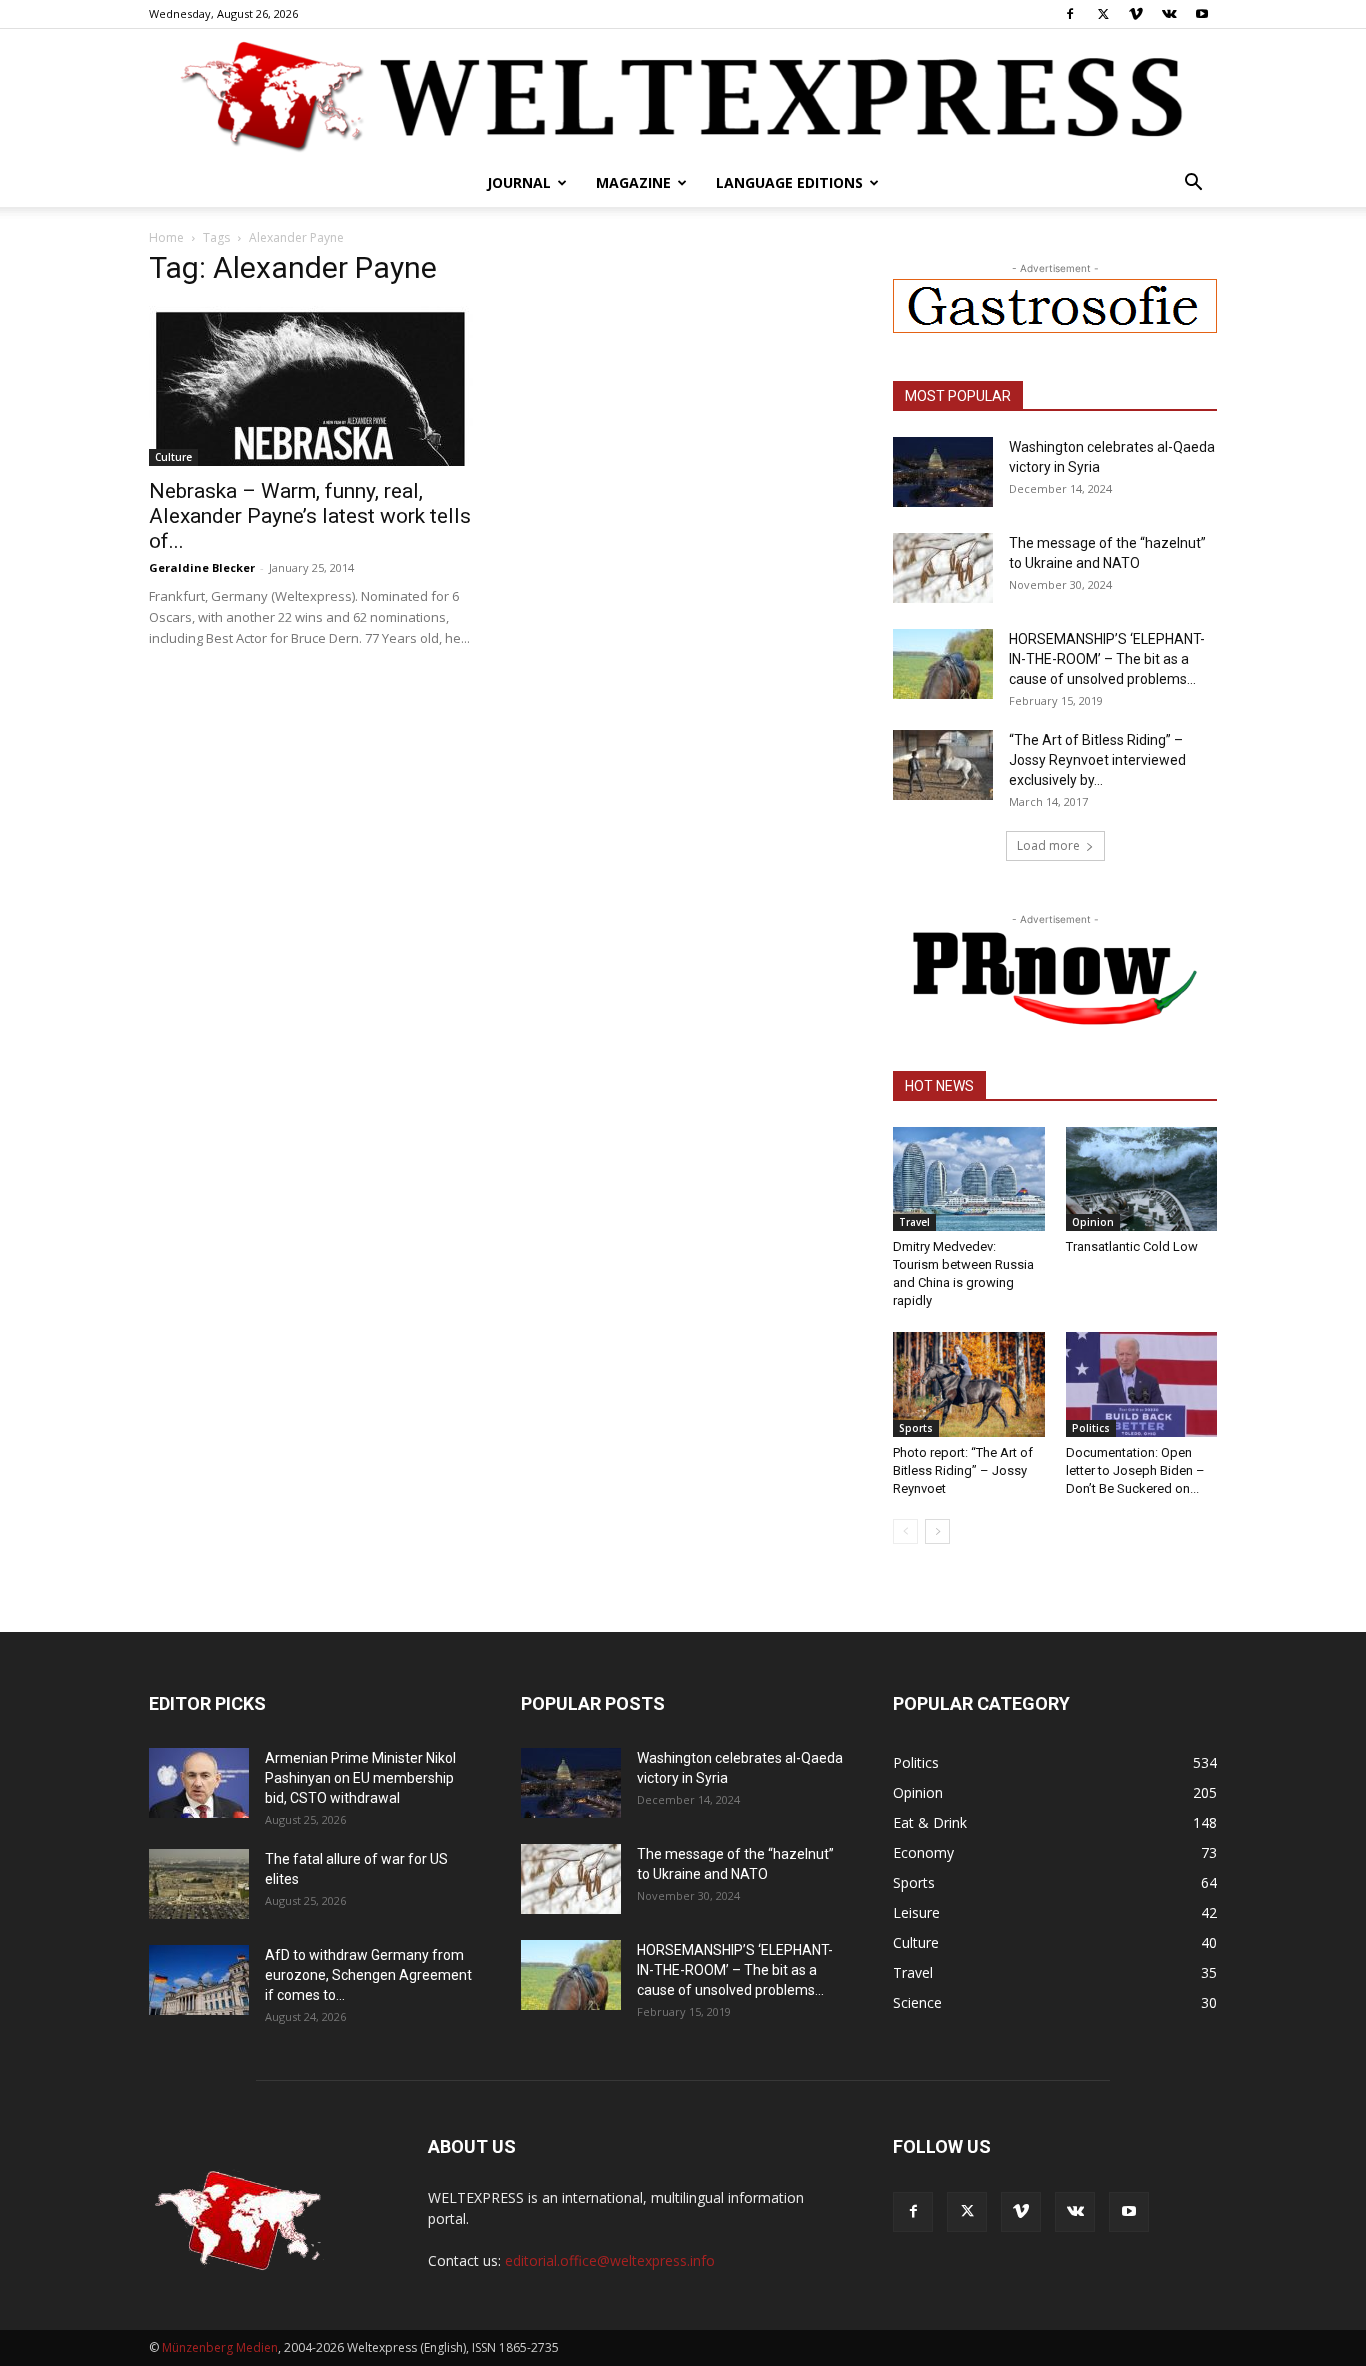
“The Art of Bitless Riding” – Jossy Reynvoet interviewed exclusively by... (1097, 760)
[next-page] (937, 1531)
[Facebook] (1070, 14)
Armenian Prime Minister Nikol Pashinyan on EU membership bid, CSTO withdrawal (360, 1778)
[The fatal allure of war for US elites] (199, 1884)
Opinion (1093, 1222)
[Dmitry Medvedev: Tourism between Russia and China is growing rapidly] (969, 1179)
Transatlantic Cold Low (1132, 1246)
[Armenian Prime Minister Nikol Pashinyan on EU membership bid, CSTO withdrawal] (199, 1783)
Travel (914, 1222)
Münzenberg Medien (220, 2347)
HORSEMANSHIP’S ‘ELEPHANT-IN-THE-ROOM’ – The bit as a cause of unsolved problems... (1107, 659)
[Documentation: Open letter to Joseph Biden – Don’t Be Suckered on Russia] (1142, 1384)
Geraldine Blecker (202, 567)
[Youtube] (1202, 14)
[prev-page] (905, 1531)
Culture (173, 457)
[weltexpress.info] (683, 95)
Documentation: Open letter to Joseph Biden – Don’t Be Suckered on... (1135, 1470)
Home (166, 237)
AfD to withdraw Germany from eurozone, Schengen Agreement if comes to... (368, 1975)
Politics (1091, 1428)
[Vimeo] (1136, 14)
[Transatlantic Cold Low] (1142, 1179)
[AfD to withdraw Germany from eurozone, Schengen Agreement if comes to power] (199, 1980)
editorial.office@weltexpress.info (610, 2260)
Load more (1048, 845)
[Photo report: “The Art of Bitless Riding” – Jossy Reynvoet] (969, 1384)
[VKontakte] (1169, 14)
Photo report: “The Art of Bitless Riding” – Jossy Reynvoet (963, 1470)
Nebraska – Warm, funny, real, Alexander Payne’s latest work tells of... (310, 516)
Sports (916, 1428)
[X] (1103, 14)
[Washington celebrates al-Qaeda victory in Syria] (943, 472)
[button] (1193, 184)
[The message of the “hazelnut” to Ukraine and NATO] (943, 568)
